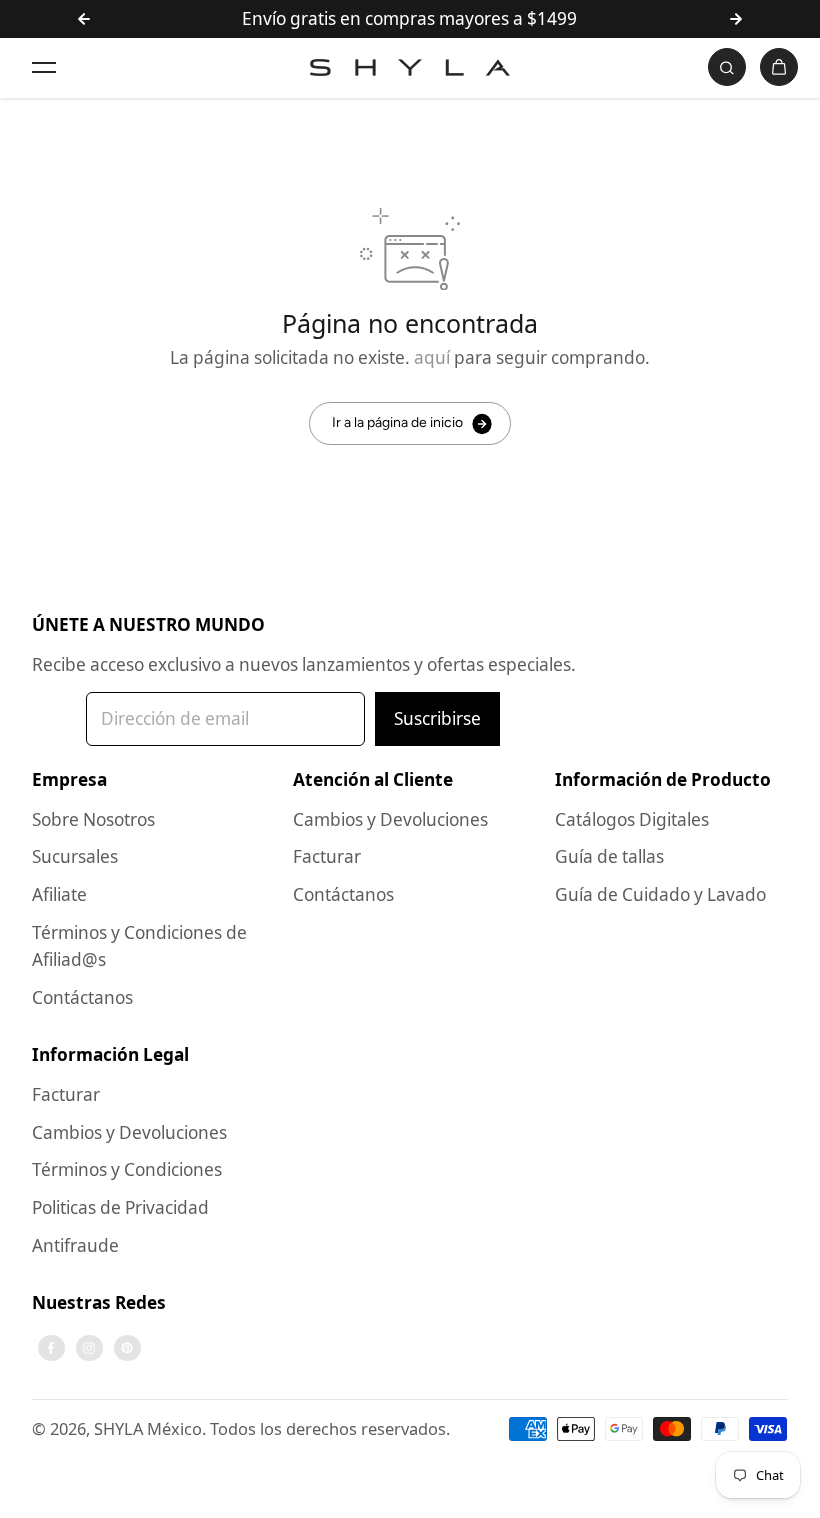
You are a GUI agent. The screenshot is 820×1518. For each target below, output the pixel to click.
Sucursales (75, 856)
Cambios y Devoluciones (390, 819)
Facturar (327, 856)
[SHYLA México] (410, 67)
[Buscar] (727, 67)
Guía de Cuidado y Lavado (660, 894)
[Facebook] (51, 1348)
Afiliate (59, 894)
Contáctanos (82, 997)
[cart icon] (779, 67)
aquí (432, 357)
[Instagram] (89, 1348)
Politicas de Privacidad (120, 1207)
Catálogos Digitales (632, 819)
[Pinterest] (127, 1348)
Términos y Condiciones (127, 1169)
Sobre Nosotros (93, 819)
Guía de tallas (609, 856)
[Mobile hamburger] (44, 67)
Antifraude (75, 1245)
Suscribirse (437, 718)
